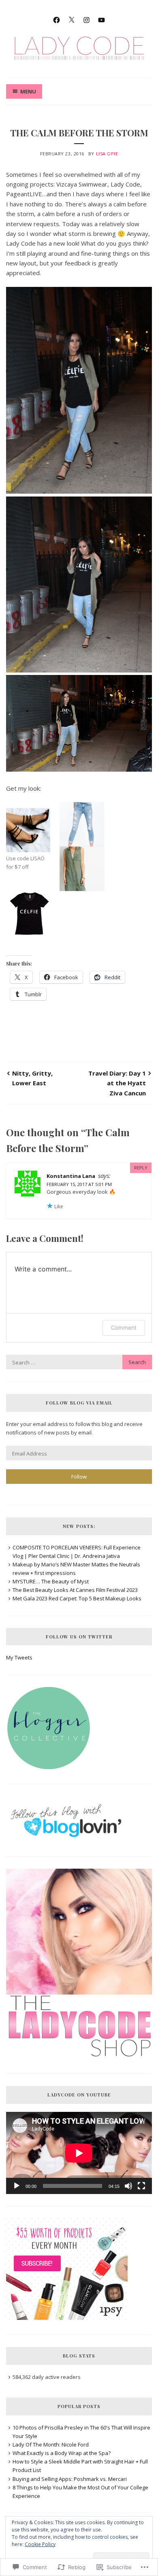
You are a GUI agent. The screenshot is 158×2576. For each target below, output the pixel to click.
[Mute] (128, 2186)
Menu (28, 91)
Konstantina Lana (71, 1176)
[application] (79, 2153)
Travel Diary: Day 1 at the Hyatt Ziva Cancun (117, 1083)
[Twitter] (72, 19)
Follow (79, 1477)
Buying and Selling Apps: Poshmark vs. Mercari (70, 2479)
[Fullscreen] (141, 2186)
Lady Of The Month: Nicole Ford (51, 2444)
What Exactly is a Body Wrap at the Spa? (62, 2453)
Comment (124, 1327)
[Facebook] (57, 19)
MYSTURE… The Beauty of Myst (51, 1581)
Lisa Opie (107, 154)
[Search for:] (79, 1362)
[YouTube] (101, 19)
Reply (141, 1168)
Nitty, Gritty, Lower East (32, 1078)
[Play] (17, 2186)
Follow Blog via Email (79, 1403)
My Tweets (19, 1657)
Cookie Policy (40, 2544)
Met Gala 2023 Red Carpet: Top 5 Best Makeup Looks (77, 1598)
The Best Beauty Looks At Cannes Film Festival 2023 (75, 1590)
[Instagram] (86, 19)
